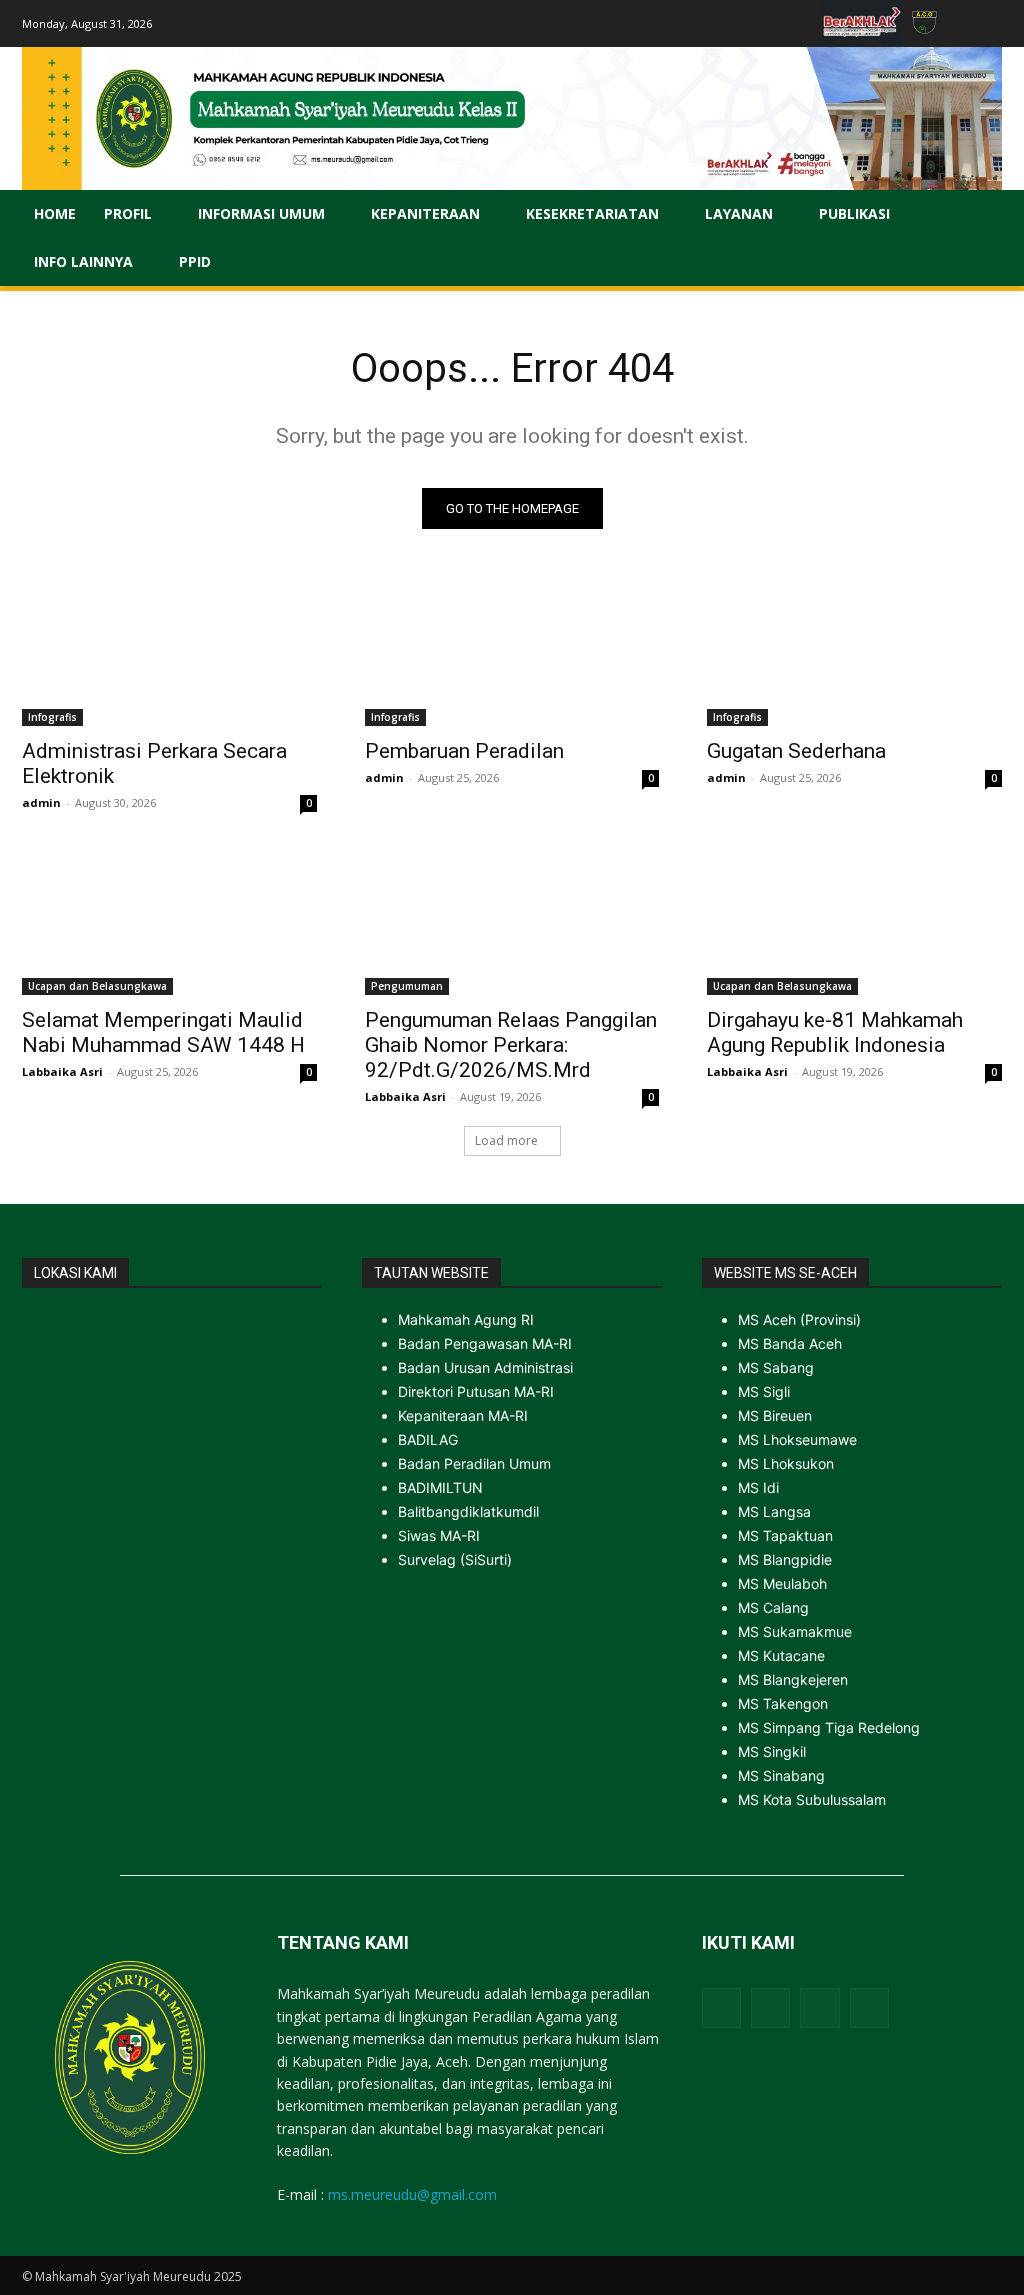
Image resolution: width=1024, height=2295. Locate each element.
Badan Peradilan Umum (474, 1463)
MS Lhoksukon (786, 1463)
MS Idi (758, 1487)
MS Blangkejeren (793, 1679)
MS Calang (773, 1607)
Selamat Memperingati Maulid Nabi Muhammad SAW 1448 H (163, 1032)
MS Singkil (772, 1751)
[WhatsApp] (869, 2007)
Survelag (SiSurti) (455, 1559)
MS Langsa (774, 1511)
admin (41, 802)
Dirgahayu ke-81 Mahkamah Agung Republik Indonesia (835, 1032)
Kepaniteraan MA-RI (463, 1415)
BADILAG (428, 1439)
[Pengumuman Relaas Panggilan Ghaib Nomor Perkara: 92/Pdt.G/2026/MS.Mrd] (512, 921)
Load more (506, 1140)
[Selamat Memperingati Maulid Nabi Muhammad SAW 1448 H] (169, 921)
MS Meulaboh (782, 1583)
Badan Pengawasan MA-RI (485, 1343)
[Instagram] (770, 2007)
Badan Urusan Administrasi (485, 1367)
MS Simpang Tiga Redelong (829, 1727)
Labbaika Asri (62, 1071)
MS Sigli (764, 1391)
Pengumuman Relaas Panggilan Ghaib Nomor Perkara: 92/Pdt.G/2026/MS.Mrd (511, 1045)
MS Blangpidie (785, 1559)
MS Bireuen (775, 1415)
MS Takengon (783, 1703)
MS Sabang (776, 1367)
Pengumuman (407, 986)
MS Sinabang (781, 1775)
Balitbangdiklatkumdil (468, 1511)
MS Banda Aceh (790, 1343)
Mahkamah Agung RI (466, 1319)
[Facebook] (721, 2007)
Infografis (52, 717)
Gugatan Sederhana (796, 751)
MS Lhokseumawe (797, 1439)
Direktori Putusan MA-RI (476, 1391)
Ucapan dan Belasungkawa (97, 986)
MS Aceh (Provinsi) (799, 1319)
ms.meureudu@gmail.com (412, 2194)
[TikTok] (819, 2007)
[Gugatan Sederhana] (854, 652)
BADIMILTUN (440, 1487)
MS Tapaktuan (785, 1535)
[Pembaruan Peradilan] (512, 652)
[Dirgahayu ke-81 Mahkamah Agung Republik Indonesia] (854, 921)
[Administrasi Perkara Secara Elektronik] (169, 652)
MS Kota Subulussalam (812, 1799)
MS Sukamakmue (795, 1631)
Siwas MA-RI (439, 1535)
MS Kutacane (781, 1655)
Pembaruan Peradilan (464, 751)
